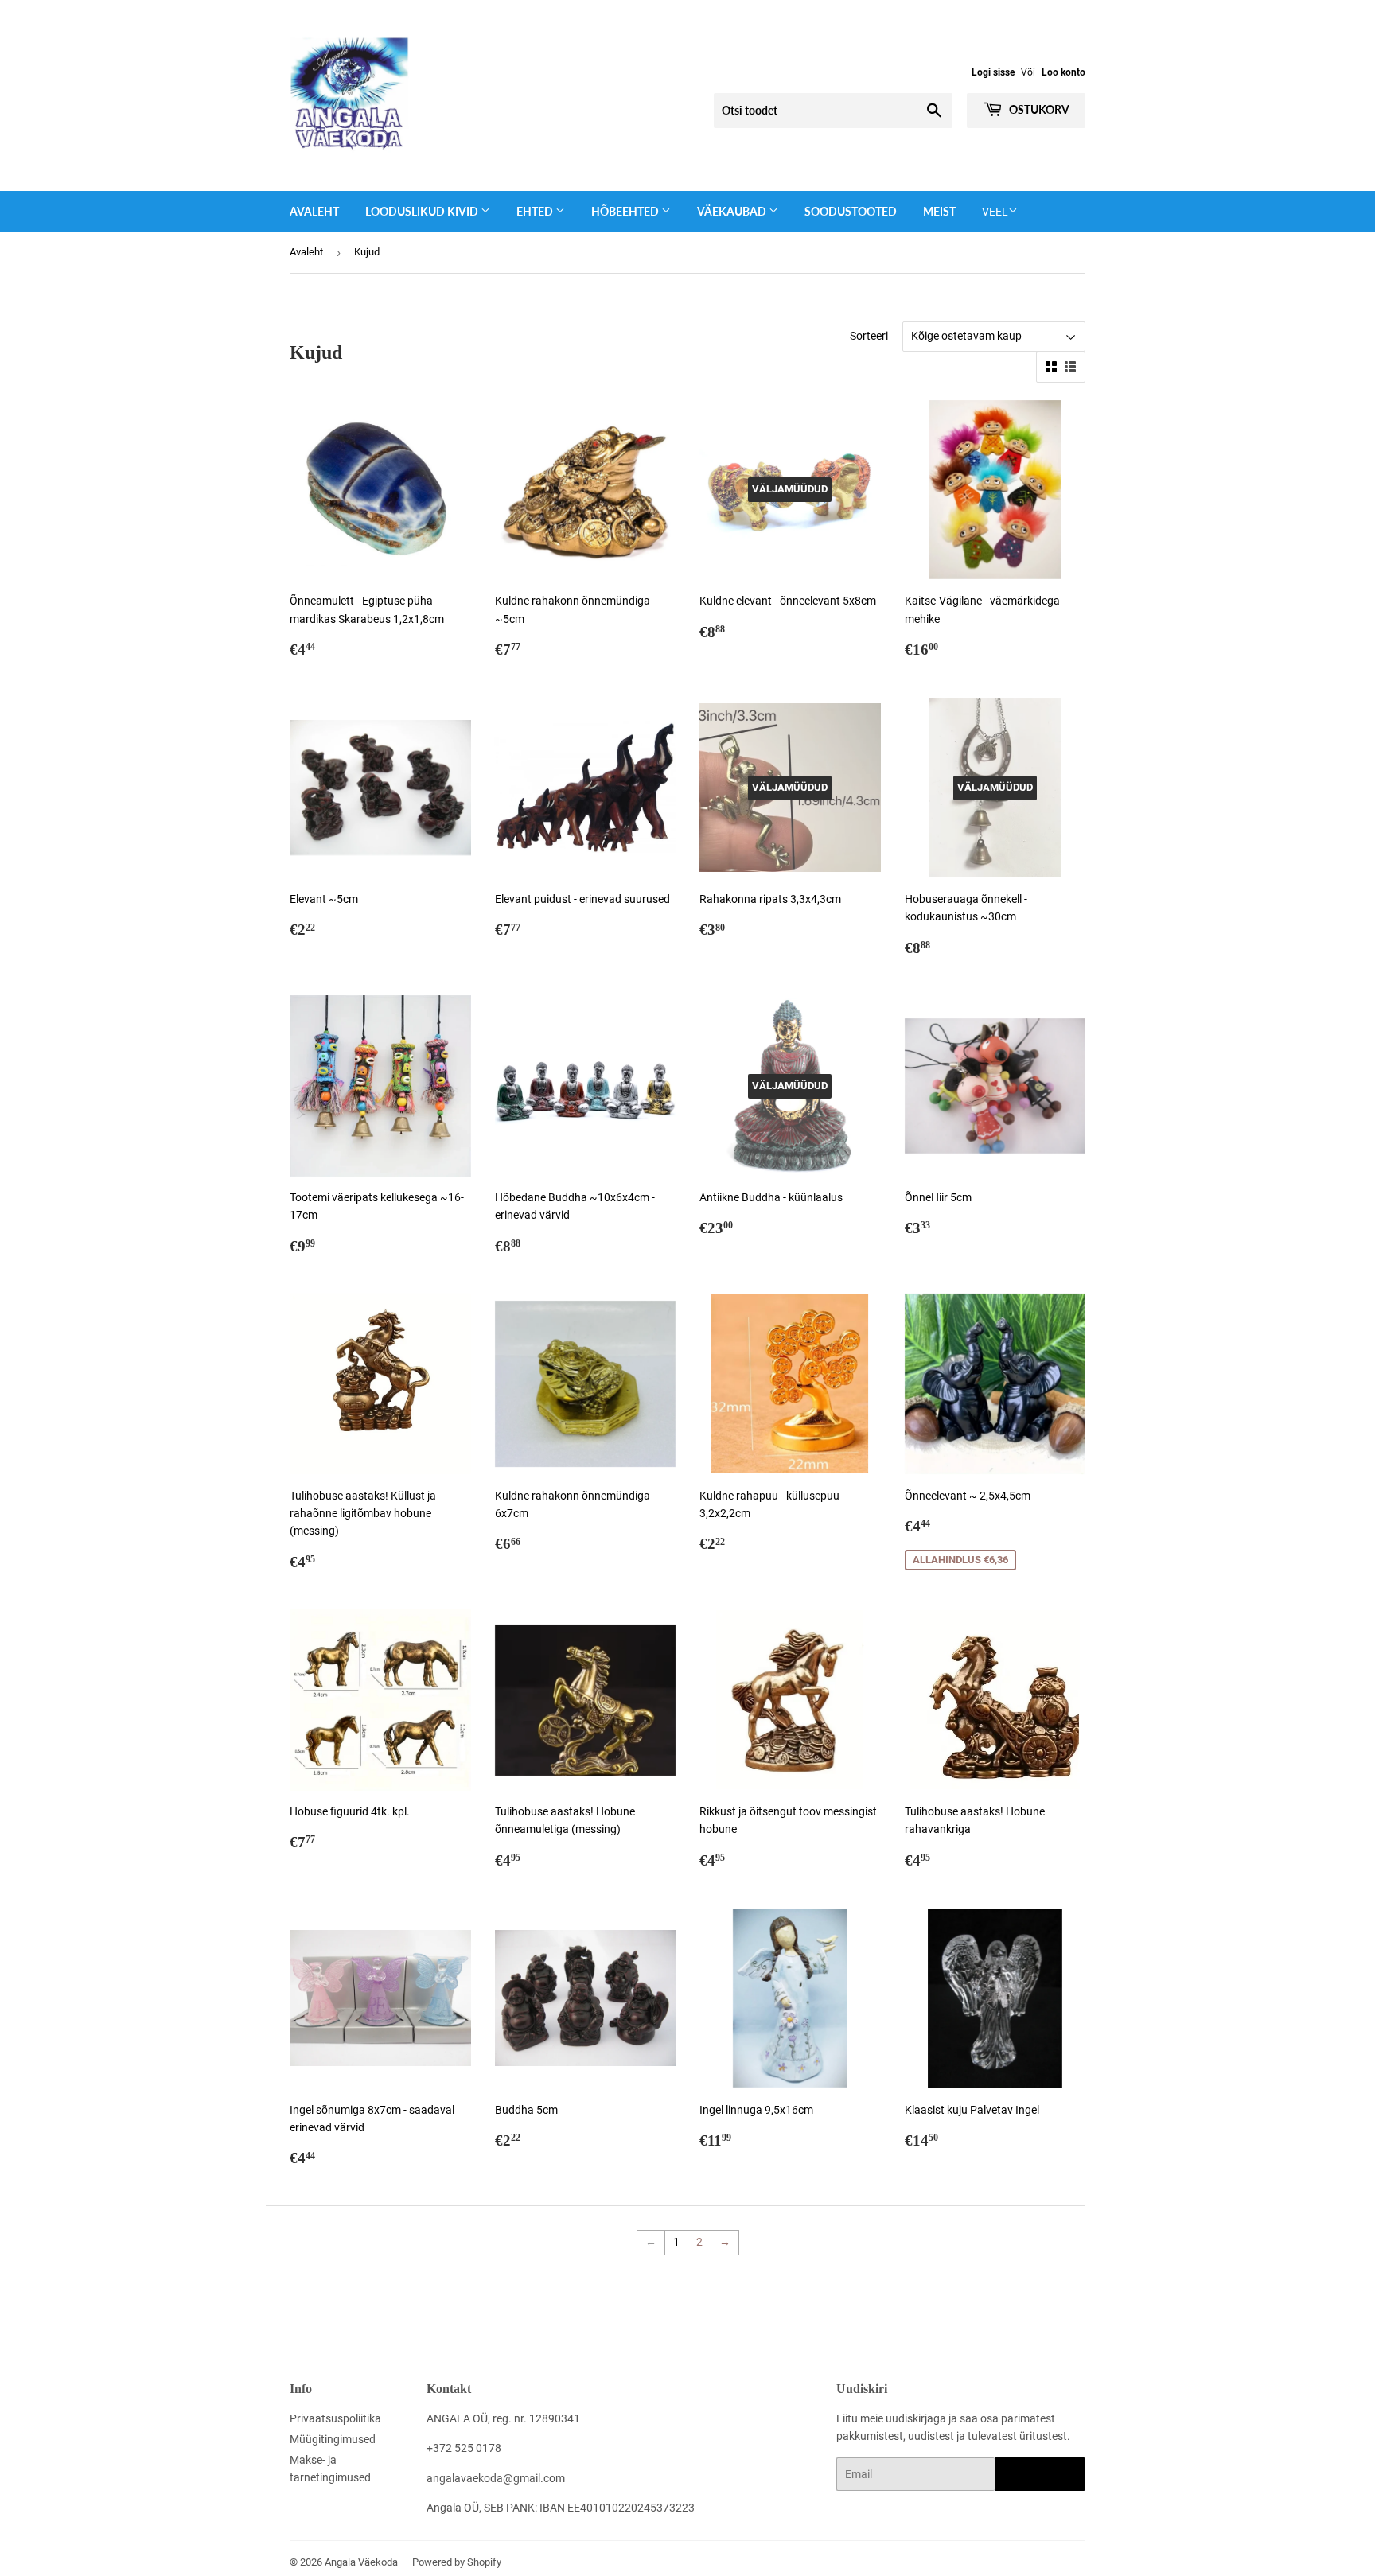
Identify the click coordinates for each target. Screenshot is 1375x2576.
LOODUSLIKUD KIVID (423, 211)
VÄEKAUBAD (733, 211)
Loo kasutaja (1040, 2475)
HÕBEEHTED (626, 211)
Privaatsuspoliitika (335, 2418)
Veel (995, 212)
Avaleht (314, 211)
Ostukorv (1038, 109)
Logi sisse (993, 72)
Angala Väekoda (361, 2562)
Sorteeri (869, 336)
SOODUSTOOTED (851, 211)
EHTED (536, 211)
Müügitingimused (333, 2439)
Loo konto (1063, 72)
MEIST (939, 211)
